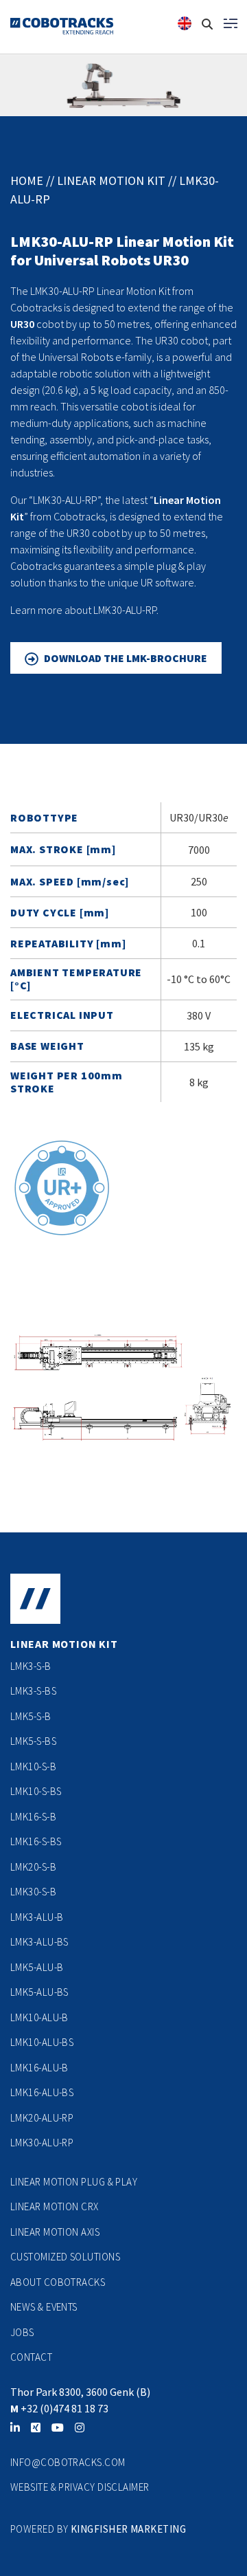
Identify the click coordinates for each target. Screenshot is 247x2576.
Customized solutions (65, 2257)
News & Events (44, 2307)
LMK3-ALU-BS (39, 1942)
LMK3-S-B (31, 1666)
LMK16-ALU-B (39, 2068)
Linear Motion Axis (55, 2232)
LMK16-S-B (33, 1817)
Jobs (22, 2332)
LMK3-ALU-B (37, 1917)
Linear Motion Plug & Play (74, 2182)
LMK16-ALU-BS (42, 2092)
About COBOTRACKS (58, 2282)
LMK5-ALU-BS (39, 1992)
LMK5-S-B (31, 1716)
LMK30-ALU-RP (42, 2143)
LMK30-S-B (33, 1892)
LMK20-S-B (33, 1867)
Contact (31, 2357)
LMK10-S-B (33, 1766)
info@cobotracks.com (68, 2462)
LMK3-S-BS (33, 1691)
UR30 (22, 324)
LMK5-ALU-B (37, 1967)
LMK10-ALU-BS (42, 2042)
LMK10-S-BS (36, 1791)
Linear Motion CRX (55, 2206)
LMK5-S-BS (33, 1741)
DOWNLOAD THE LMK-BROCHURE (126, 658)
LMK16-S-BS (36, 1841)
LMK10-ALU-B (39, 2017)
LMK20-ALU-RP (42, 2118)
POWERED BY (40, 2529)
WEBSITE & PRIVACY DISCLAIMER (80, 2487)
